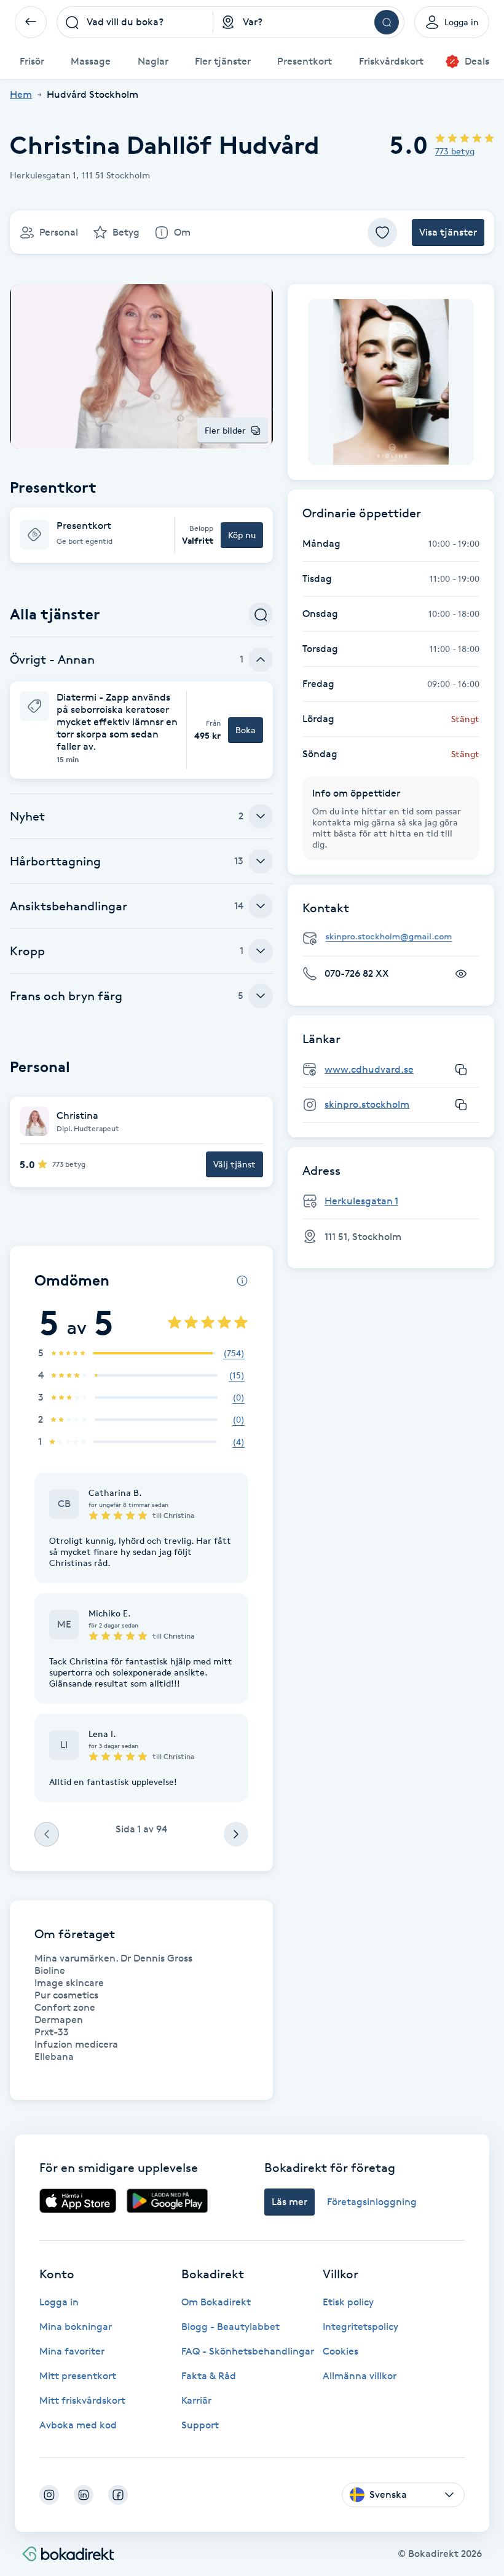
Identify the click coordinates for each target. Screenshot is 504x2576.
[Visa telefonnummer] (461, 974)
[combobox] (135, 22)
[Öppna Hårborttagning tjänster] (261, 861)
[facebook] (118, 2495)
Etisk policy (348, 2302)
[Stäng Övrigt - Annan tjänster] (261, 659)
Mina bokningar (76, 2327)
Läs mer (289, 2202)
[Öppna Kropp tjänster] (261, 951)
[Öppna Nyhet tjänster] (261, 816)
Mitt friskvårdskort (82, 2400)
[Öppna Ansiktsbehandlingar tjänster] (261, 906)
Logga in (59, 2302)
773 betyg (455, 151)
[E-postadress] (396, 937)
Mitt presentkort (78, 2376)
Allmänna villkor (360, 2376)
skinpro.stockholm (367, 1104)
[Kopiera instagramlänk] (461, 1105)
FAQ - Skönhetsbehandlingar (248, 2351)
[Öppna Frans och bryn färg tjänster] (261, 996)
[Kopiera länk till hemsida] (461, 1070)
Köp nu (242, 535)
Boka (246, 730)
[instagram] (49, 2495)
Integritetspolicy (360, 2327)
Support (200, 2425)
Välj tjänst (234, 1164)
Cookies (341, 2351)
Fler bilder (225, 430)
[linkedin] (84, 2495)
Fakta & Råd (209, 2376)
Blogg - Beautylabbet (230, 2327)
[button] (141, 535)
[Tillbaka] (31, 22)
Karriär (196, 2400)
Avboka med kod (78, 2425)
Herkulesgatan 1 (361, 1201)
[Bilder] (391, 382)
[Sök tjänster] (261, 614)
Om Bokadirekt (216, 2302)
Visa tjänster (448, 232)
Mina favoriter (72, 2351)
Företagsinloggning (372, 2202)
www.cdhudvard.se (369, 1069)
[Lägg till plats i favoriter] (382, 233)
